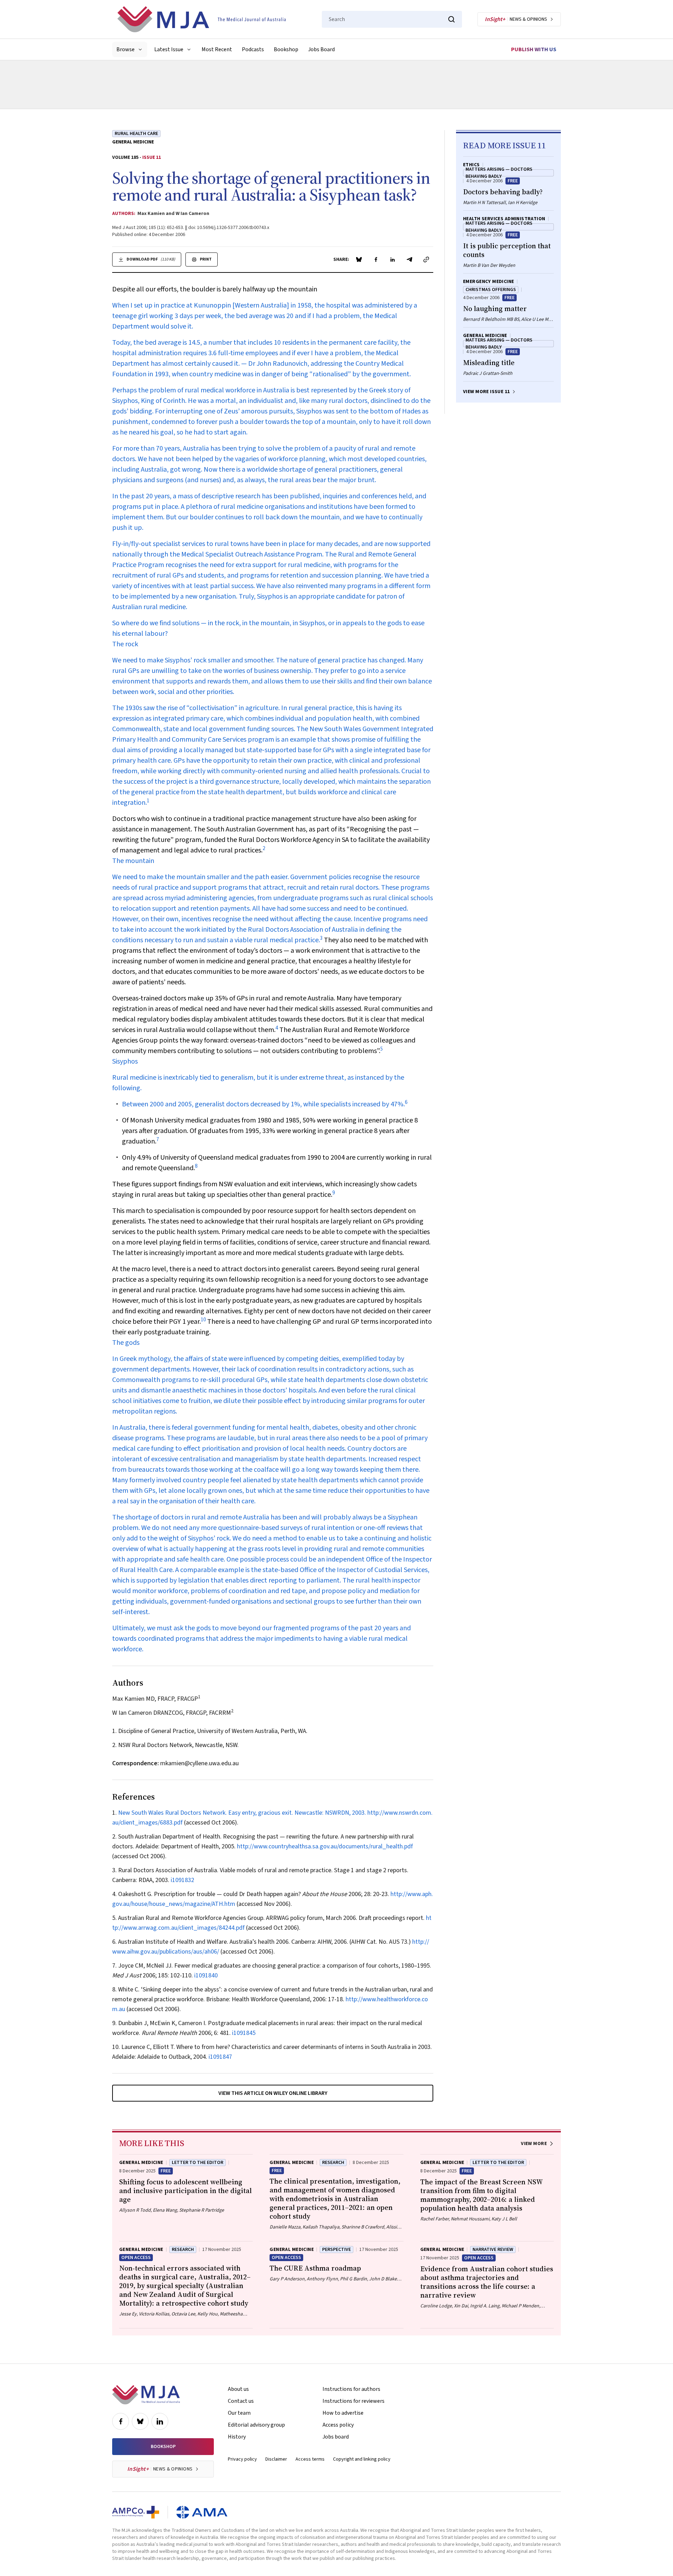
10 (203, 1320)
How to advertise (343, 2413)
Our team (239, 2413)
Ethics (471, 165)
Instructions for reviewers (354, 2401)
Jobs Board (321, 49)
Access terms (310, 2459)
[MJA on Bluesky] (140, 2421)
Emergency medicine (489, 282)
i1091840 (206, 1975)
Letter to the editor (198, 2163)
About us (238, 2389)
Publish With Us (534, 49)
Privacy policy (242, 2459)
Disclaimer (276, 2459)
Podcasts (253, 49)
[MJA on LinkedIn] (160, 2421)
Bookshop (286, 49)
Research (333, 2163)
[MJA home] (146, 2395)
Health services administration (504, 219)
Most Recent (217, 49)
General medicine (133, 142)
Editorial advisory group (256, 2425)
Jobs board (336, 2437)
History (237, 2437)
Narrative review (493, 2250)
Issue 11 (152, 157)
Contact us (241, 2401)
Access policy (338, 2425)
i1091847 (220, 2057)
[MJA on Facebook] (121, 2421)
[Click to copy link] (426, 259)
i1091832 (182, 1880)
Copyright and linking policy (362, 2459)
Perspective (336, 2250)
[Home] (202, 19)
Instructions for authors (351, 2389)
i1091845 (244, 2033)
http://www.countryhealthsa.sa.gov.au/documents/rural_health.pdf (325, 1846)
